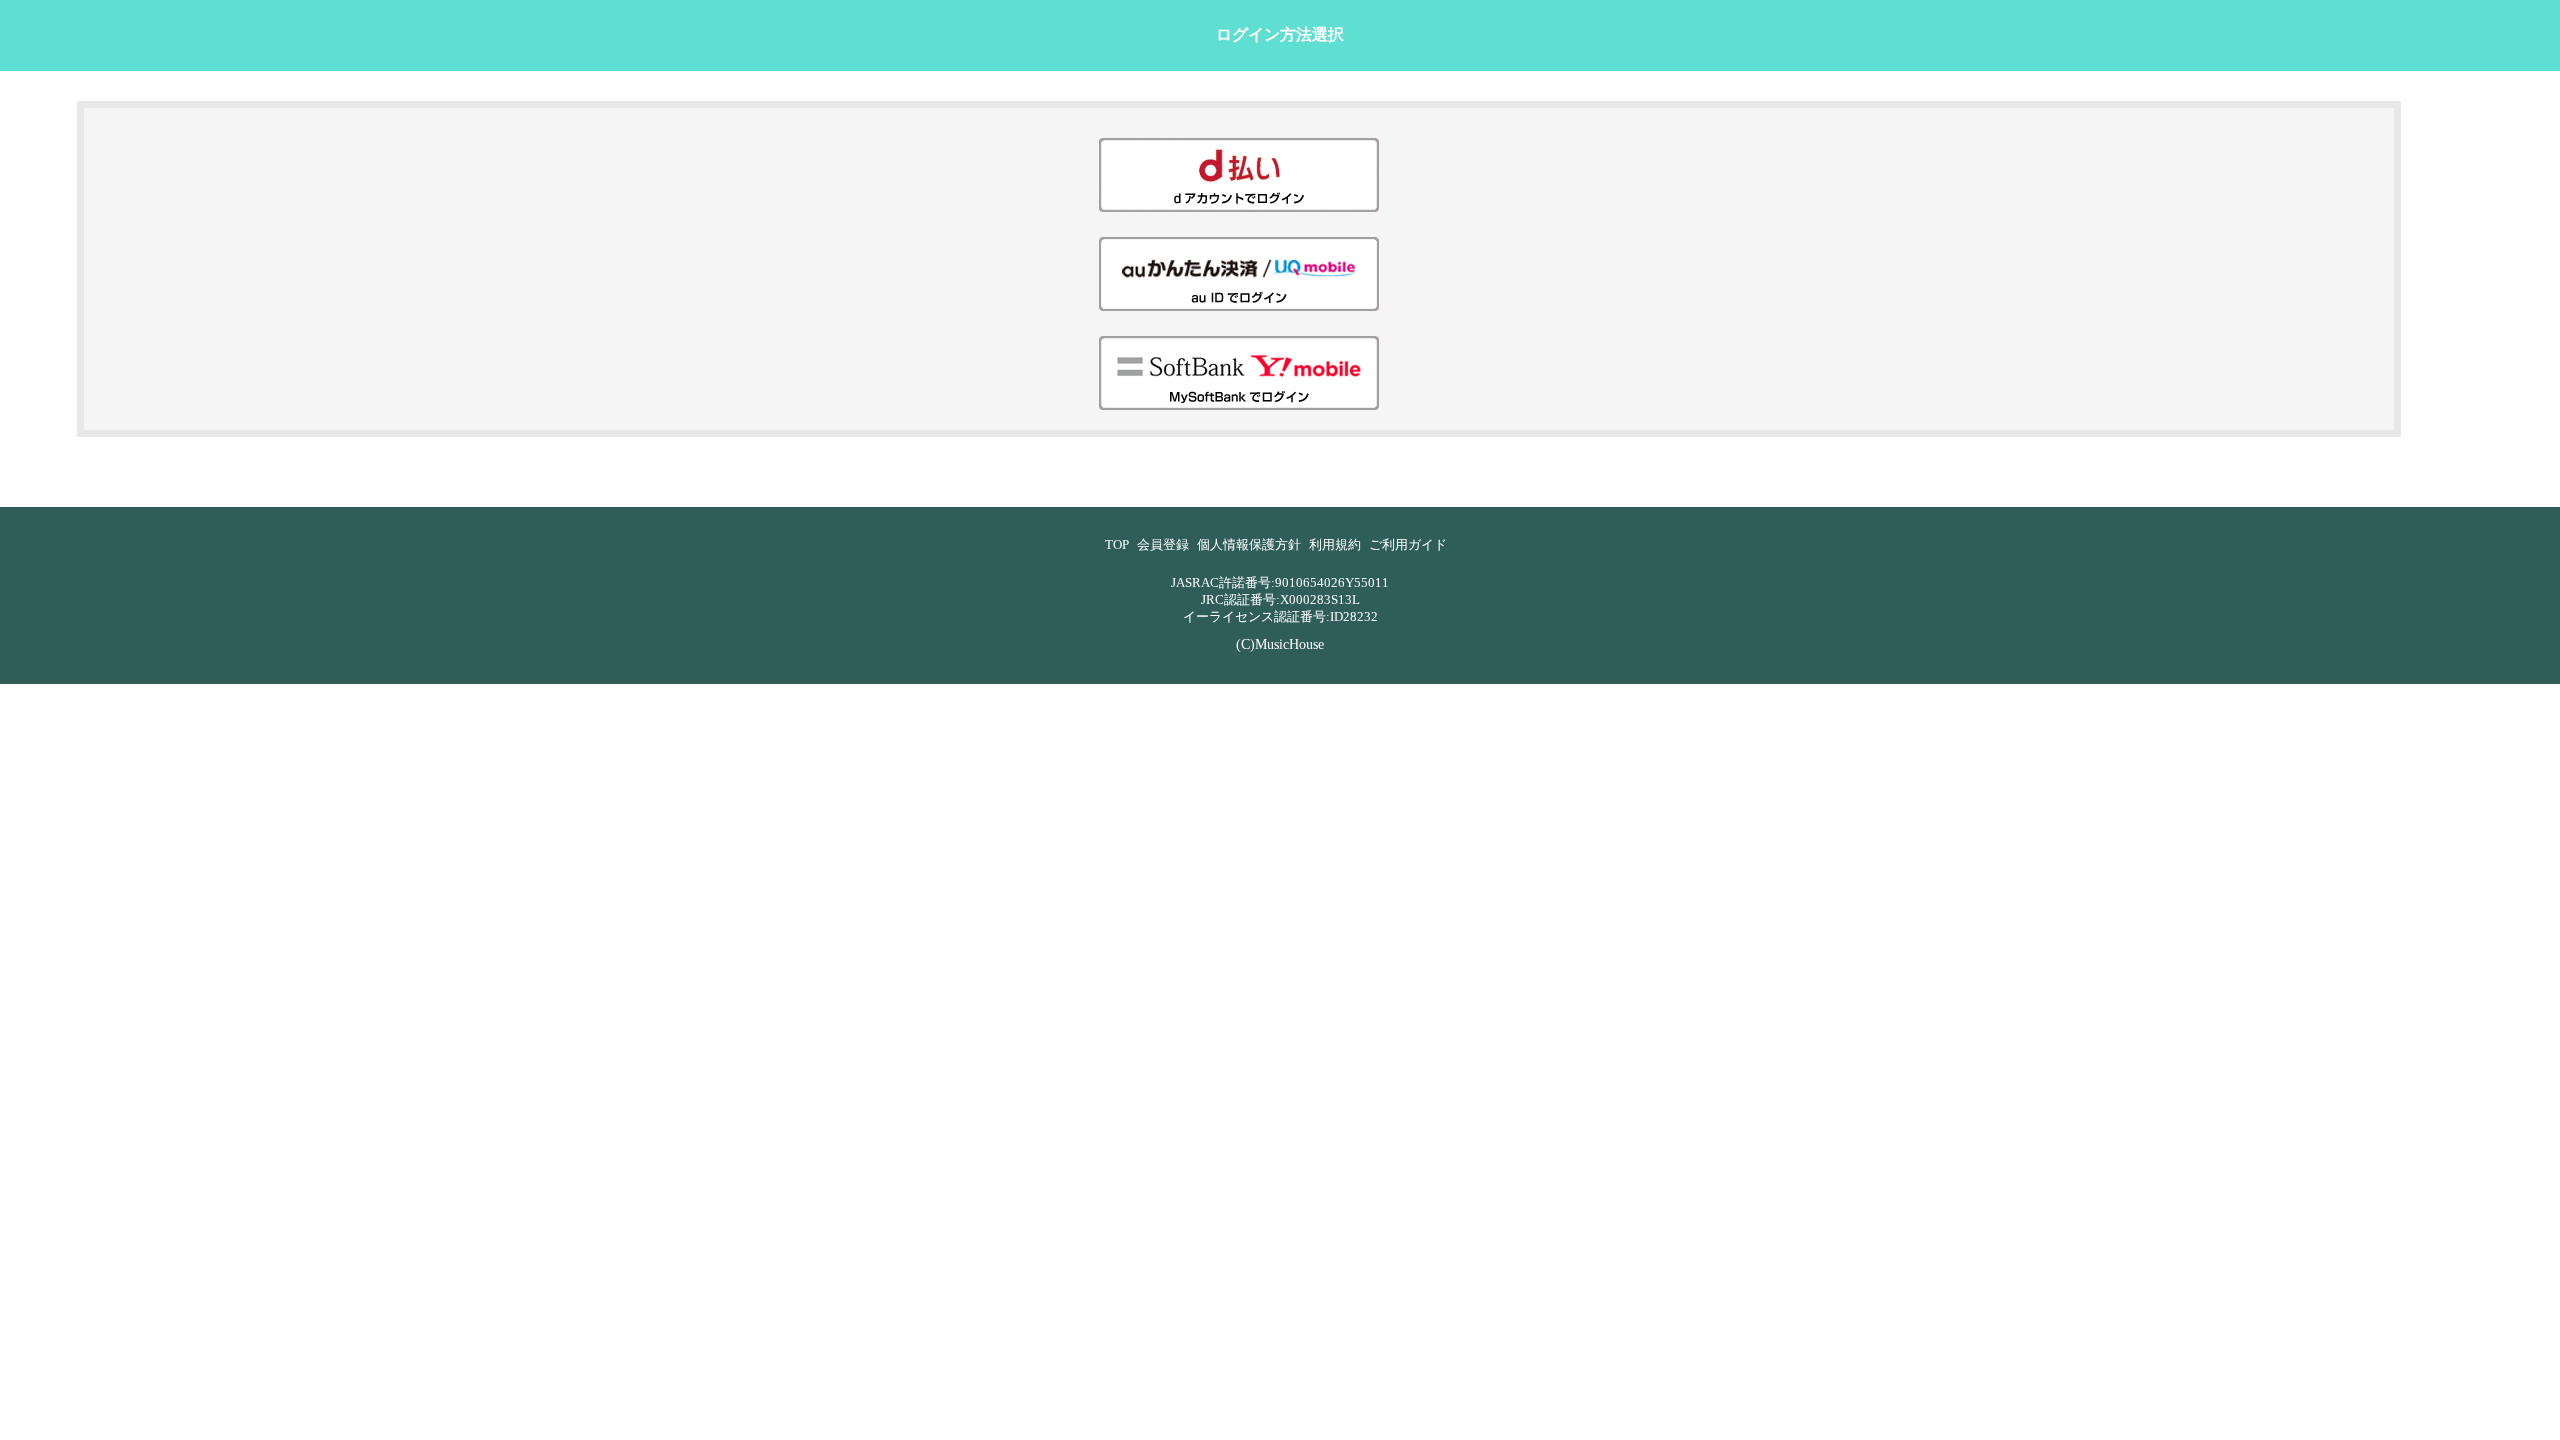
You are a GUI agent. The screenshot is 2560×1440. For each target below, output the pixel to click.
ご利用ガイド (1408, 545)
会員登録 (1163, 545)
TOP (1117, 545)
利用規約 (1335, 545)
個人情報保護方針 (1249, 545)
